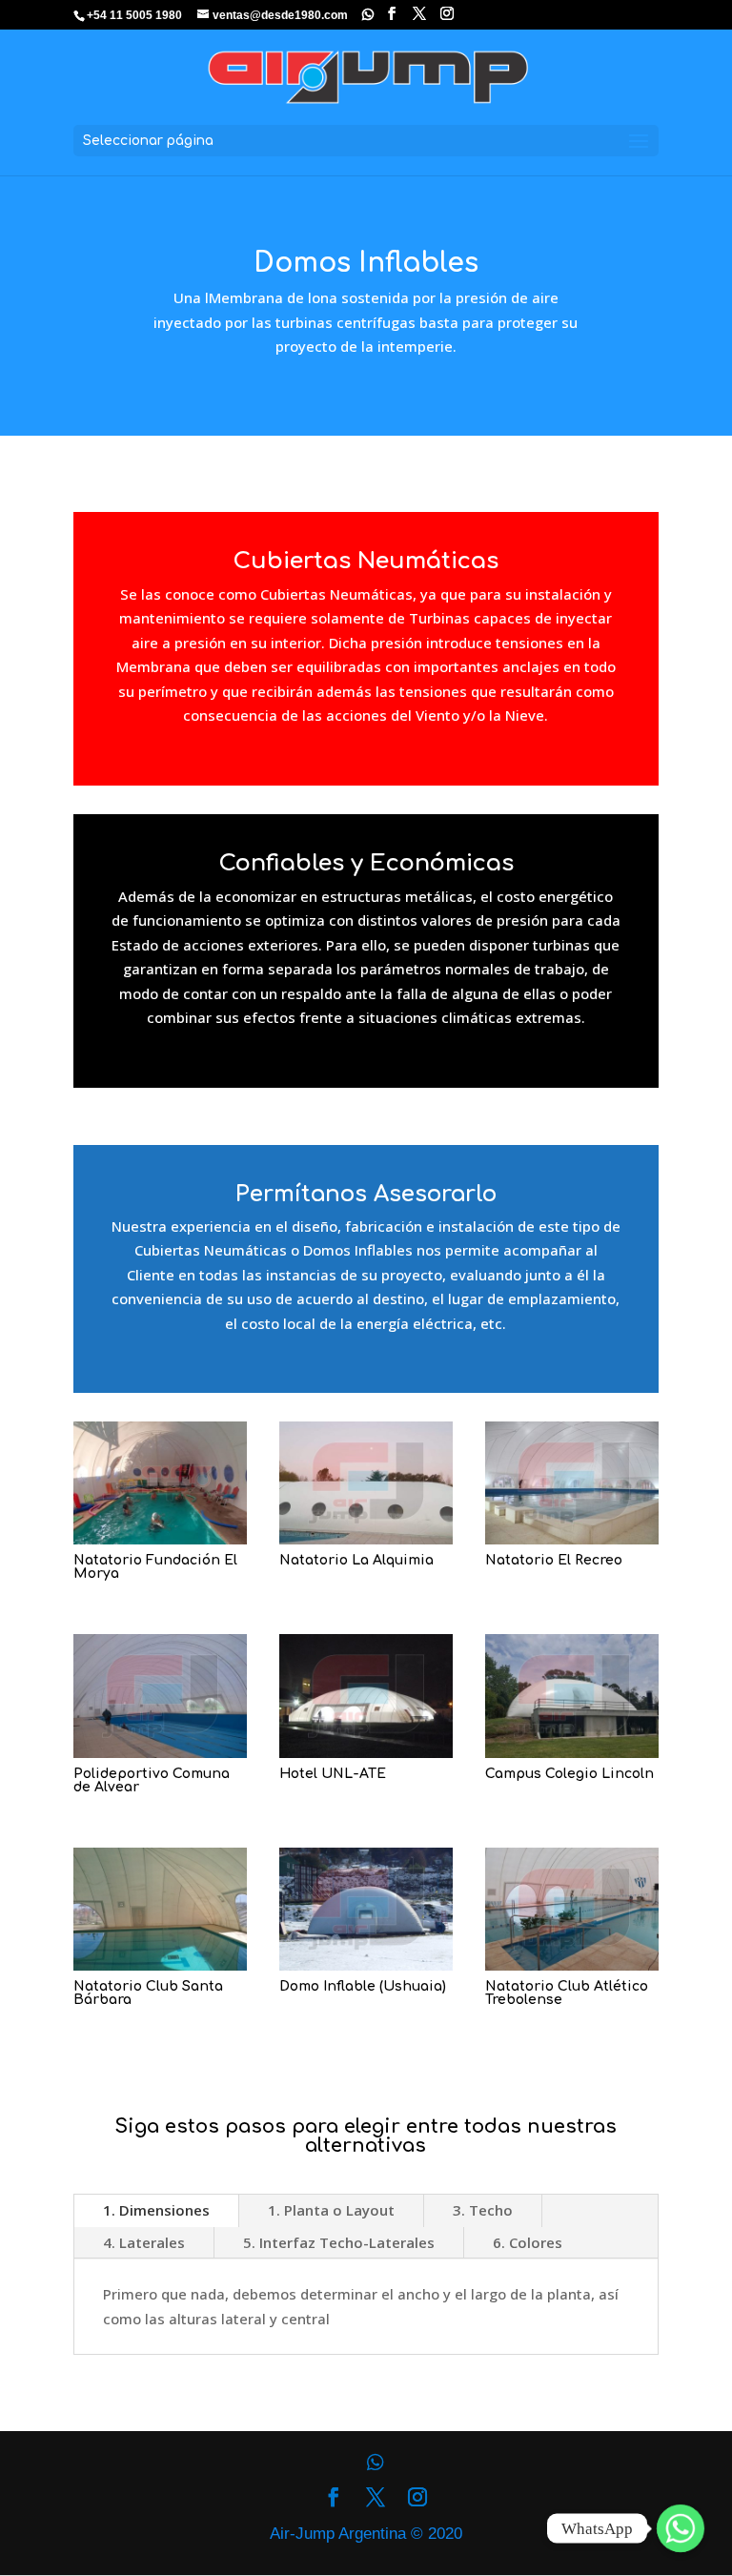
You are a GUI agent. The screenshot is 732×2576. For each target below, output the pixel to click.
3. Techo (483, 2210)
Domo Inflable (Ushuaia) (363, 1986)
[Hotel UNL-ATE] (366, 1696)
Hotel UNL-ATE (333, 1774)
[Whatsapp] (368, 14)
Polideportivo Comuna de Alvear (152, 1780)
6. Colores (528, 2242)
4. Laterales (144, 2242)
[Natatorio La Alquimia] (366, 1483)
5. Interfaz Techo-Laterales (339, 2242)
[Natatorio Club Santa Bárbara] (160, 1909)
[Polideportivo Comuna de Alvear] (160, 1696)
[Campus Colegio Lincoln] (572, 1696)
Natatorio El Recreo (554, 1560)
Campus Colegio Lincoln (569, 1774)
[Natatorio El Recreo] (572, 1483)
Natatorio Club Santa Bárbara (148, 1993)
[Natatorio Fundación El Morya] (160, 1483)
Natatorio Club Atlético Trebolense (567, 1993)
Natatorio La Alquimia (356, 1560)
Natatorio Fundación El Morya (155, 1567)
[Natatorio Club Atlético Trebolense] (572, 1909)
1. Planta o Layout (331, 2210)
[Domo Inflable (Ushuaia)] (366, 1909)
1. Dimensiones (156, 2210)
